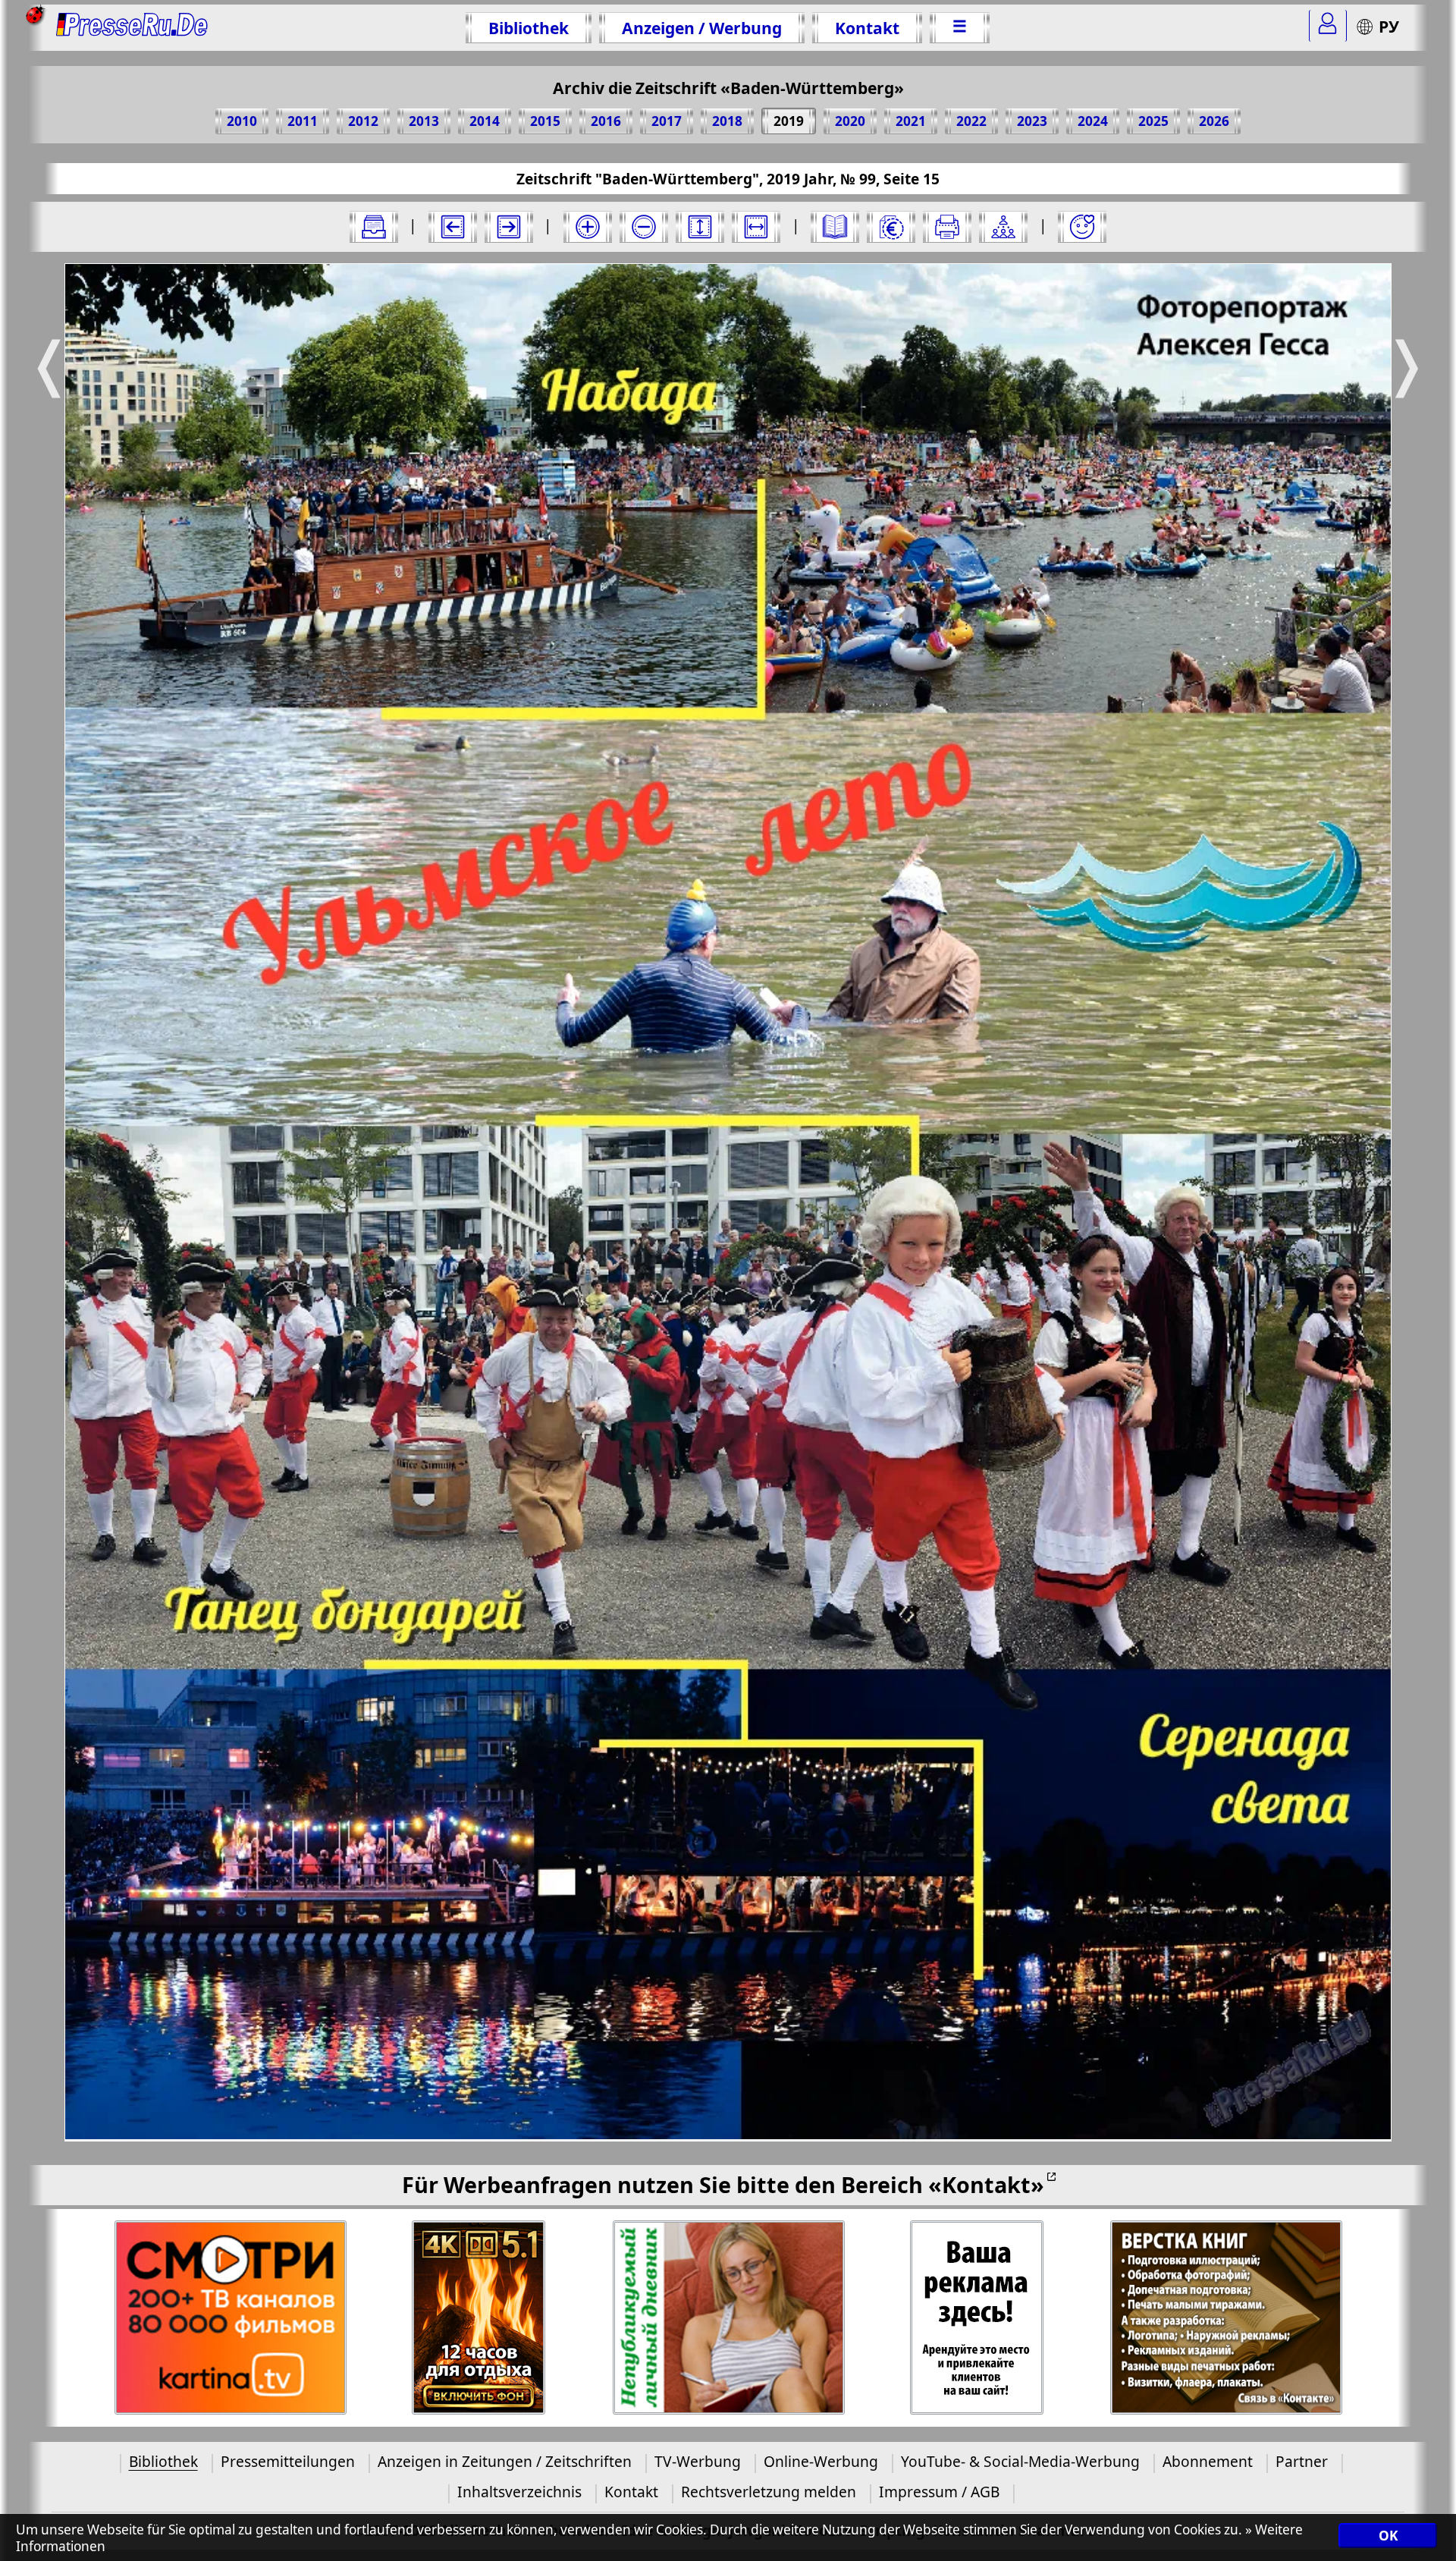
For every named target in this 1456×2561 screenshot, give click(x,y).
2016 (606, 121)
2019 (789, 121)
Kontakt (867, 28)
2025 (1153, 121)
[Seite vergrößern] (588, 227)
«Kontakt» (986, 2184)
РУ (1389, 26)
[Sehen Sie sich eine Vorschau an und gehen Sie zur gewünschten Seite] (835, 227)
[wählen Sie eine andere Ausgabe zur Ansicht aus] (374, 227)
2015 (545, 121)
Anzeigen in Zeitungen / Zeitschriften (505, 2461)
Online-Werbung (821, 2461)
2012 (363, 121)
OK (1388, 2536)
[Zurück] (453, 227)
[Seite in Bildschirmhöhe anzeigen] (700, 227)
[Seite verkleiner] (644, 227)
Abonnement (1208, 2461)
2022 (971, 121)
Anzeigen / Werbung (702, 28)
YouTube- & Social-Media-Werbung (1020, 2461)
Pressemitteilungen (288, 2461)
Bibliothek (529, 28)
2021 (911, 121)
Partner (1302, 2461)
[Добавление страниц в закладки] (1082, 227)
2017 (667, 121)
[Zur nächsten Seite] (509, 227)
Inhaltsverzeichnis (519, 2492)
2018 (727, 121)
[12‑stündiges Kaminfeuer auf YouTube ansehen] (479, 2318)
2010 (242, 121)
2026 (1214, 121)
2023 (1032, 121)
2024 (1093, 121)
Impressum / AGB (939, 2492)
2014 (485, 121)
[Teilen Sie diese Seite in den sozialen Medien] (1003, 227)
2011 (303, 121)
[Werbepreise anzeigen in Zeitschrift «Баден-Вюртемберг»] (891, 227)
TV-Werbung (698, 2461)
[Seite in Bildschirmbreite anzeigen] (756, 227)
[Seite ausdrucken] (947, 227)
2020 (850, 121)
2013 (424, 121)
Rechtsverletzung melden (769, 2492)
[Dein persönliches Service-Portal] (1328, 26)
